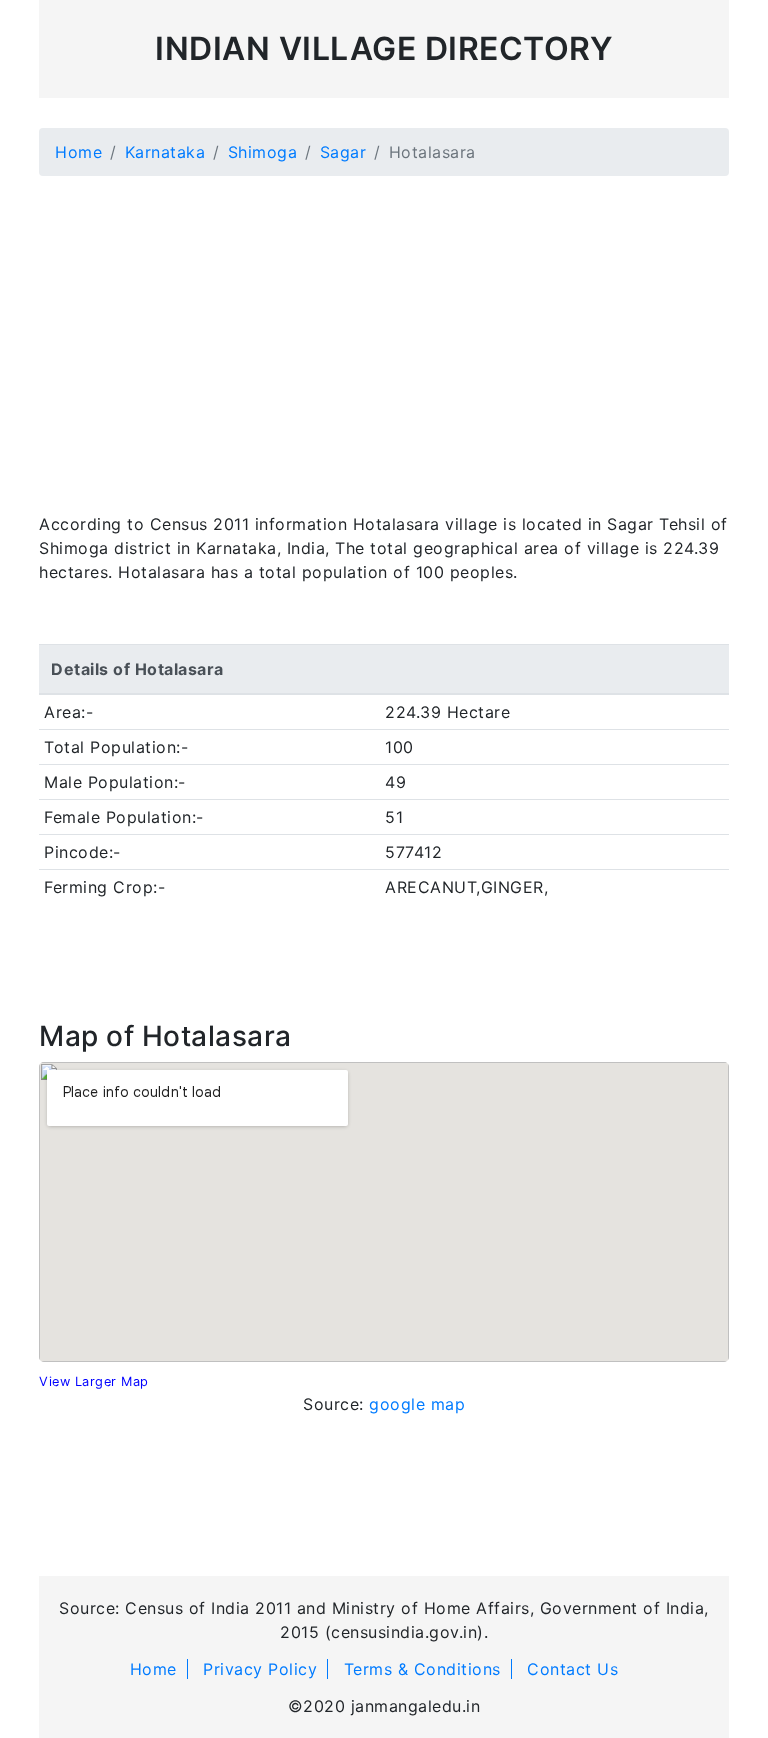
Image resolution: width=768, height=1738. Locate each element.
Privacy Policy (260, 1669)
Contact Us (572, 1669)
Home (78, 152)
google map (417, 1404)
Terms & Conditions (422, 1669)
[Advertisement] (384, 332)
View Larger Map (94, 1381)
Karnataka (165, 152)
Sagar (343, 152)
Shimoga (263, 152)
